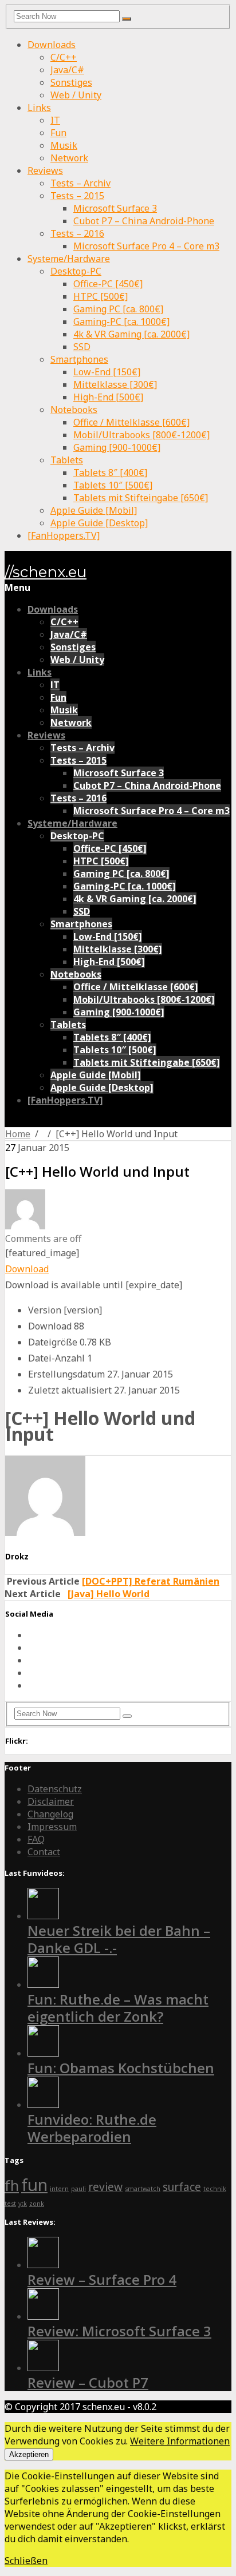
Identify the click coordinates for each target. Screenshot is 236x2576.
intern (59, 2189)
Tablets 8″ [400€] (110, 473)
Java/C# (67, 70)
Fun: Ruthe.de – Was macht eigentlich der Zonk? (118, 2008)
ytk (23, 2204)
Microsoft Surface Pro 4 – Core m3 (146, 246)
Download (27, 1269)
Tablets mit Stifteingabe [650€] (141, 498)
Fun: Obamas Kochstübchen (121, 2068)
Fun (58, 133)
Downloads (52, 45)
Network (69, 158)
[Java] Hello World (109, 1594)
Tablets (67, 460)
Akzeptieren (29, 2454)
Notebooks (74, 410)
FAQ (36, 1839)
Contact (44, 1852)
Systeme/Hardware (69, 259)
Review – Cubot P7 (88, 2382)
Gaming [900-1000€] (117, 447)
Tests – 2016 (77, 233)
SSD (82, 347)
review (105, 2187)
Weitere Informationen (180, 2441)
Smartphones (79, 359)
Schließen (26, 2561)
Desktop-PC (76, 271)
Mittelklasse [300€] (115, 384)
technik (215, 2189)
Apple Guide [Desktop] (99, 523)
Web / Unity (76, 95)
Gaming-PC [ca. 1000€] (121, 321)
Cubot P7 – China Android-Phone (144, 221)
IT (55, 120)
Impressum (52, 1827)
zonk (37, 2204)
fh (12, 2186)
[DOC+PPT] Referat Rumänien (151, 1581)
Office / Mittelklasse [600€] (131, 422)
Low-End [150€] (107, 372)
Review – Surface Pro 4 (102, 2279)
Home (18, 1134)
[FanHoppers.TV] (64, 535)
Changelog (50, 1814)
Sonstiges (71, 82)
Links (39, 108)
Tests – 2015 (77, 196)
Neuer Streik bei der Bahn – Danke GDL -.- (119, 1939)
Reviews (45, 170)
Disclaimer (51, 1801)
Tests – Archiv (80, 183)
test (10, 2204)
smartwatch (143, 2189)
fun (34, 2185)
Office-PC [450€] (108, 284)
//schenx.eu (46, 572)
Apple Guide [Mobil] (94, 510)
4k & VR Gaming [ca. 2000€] (131, 334)
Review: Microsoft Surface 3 (119, 2331)
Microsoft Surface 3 (115, 208)
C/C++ (64, 57)
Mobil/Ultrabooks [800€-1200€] (141, 435)
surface (182, 2187)
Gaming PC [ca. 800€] (118, 309)
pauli (78, 2189)
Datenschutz (55, 1789)
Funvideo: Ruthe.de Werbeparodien (92, 2128)
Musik (64, 145)
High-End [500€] (108, 397)
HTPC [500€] (101, 296)
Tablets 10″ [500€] (113, 485)
